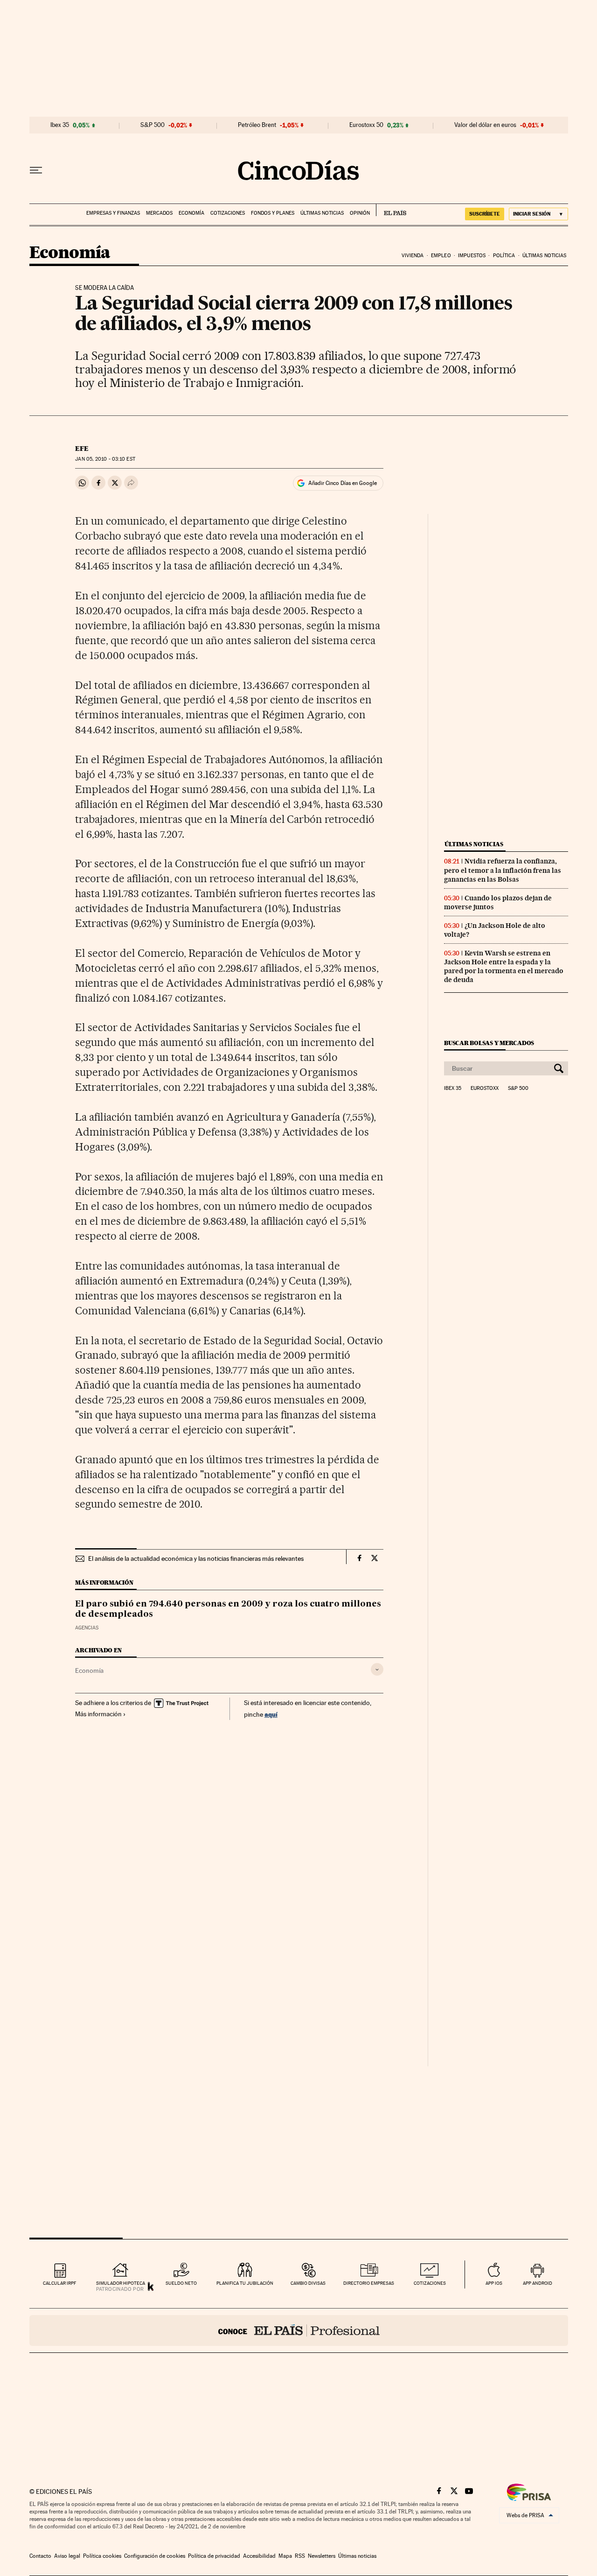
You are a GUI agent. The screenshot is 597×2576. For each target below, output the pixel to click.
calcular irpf (59, 2283)
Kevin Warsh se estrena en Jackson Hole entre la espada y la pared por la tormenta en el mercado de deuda (504, 966)
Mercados (159, 213)
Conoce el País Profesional (299, 2330)
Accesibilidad (259, 2556)
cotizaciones (430, 2283)
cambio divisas (308, 2283)
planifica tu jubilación (245, 2283)
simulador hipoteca (121, 2283)
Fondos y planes (273, 213)
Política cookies (102, 2556)
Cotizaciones (228, 213)
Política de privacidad (214, 2556)
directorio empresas (369, 2283)
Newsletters (322, 2556)
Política (504, 256)
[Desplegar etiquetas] (377, 1669)
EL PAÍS (391, 210)
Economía (191, 213)
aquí (271, 1714)
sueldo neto (181, 2283)
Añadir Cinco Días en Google (343, 483)
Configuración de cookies (155, 2556)
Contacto (40, 2556)
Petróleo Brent (257, 125)
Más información (98, 1714)
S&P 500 (153, 125)
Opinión (360, 213)
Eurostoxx (485, 1088)
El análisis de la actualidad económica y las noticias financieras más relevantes (196, 1558)
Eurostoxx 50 (366, 125)
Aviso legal (67, 2556)
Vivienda (413, 256)
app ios (494, 2283)
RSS (300, 2556)
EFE (82, 449)
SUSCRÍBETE (485, 214)
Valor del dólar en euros (485, 125)
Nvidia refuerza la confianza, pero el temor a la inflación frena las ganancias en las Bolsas (503, 870)
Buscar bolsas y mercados (489, 1043)
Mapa (285, 2556)
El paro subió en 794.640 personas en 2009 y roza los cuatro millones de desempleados (228, 1609)
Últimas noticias (322, 213)
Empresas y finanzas (113, 213)
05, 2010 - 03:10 (105, 459)
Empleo (441, 256)
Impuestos (472, 256)
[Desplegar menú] (36, 170)
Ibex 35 (60, 125)
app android (538, 2283)
